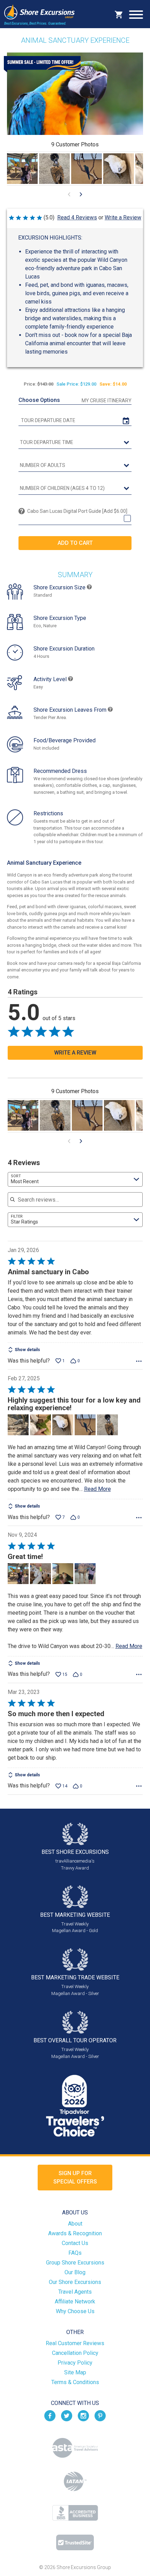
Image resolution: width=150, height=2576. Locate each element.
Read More (97, 1489)
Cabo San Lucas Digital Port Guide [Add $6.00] (77, 511)
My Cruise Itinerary (107, 401)
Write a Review (123, 217)
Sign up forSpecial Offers (75, 2177)
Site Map (75, 2372)
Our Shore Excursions (75, 2282)
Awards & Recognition (75, 2233)
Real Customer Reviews (75, 2343)
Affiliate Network (75, 2302)
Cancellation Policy (75, 2353)
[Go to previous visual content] (69, 194)
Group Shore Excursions (75, 2263)
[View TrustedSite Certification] (75, 2542)
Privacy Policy (75, 2363)
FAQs (75, 2253)
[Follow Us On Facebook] (50, 2415)
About (75, 2224)
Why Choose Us (75, 2311)
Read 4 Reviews (77, 217)
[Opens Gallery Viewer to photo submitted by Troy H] (54, 169)
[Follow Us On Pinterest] (100, 2415)
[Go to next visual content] (81, 194)
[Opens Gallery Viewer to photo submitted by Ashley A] (22, 169)
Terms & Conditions (75, 2382)
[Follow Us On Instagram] (83, 2415)
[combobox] (75, 1179)
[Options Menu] (139, 1361)
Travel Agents (75, 2292)
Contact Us (75, 2243)
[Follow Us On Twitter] (67, 2415)
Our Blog (75, 2272)
